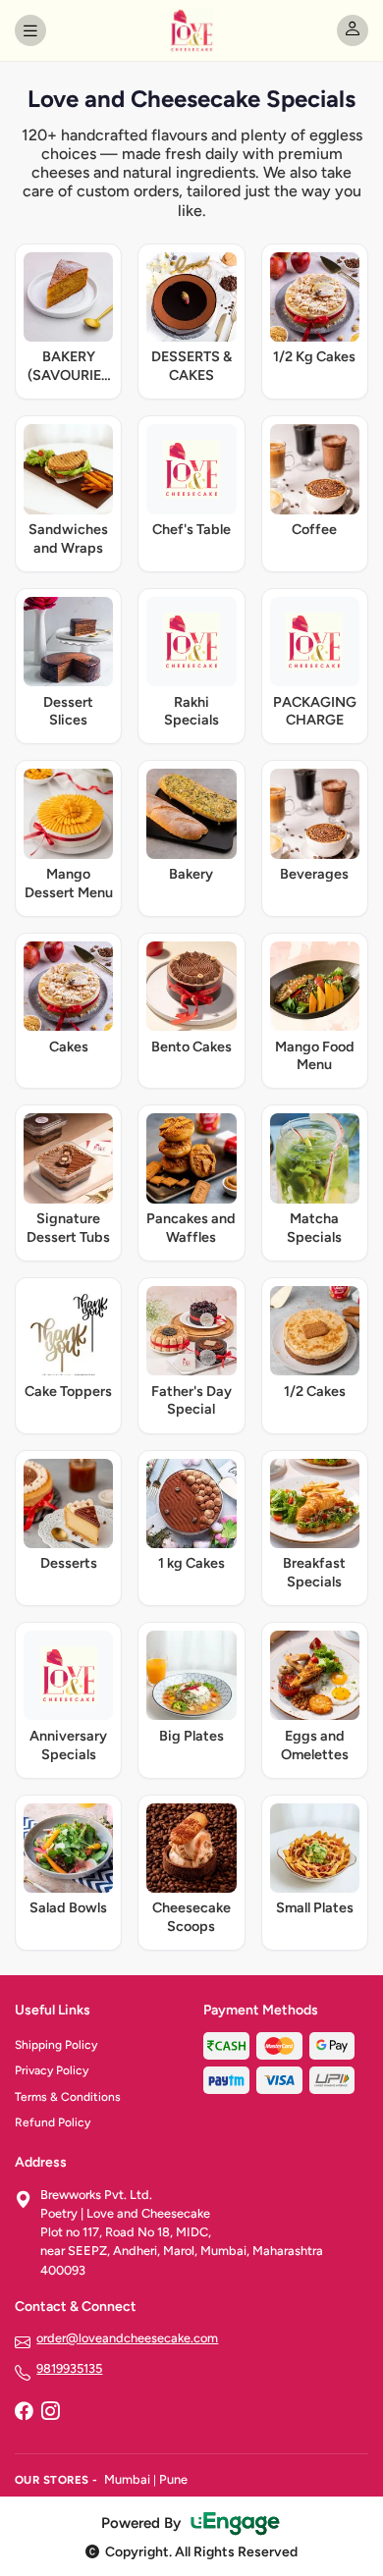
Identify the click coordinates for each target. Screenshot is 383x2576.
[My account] (353, 30)
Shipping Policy (56, 2045)
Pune (173, 2479)
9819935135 (69, 2368)
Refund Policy (53, 2122)
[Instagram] (50, 2412)
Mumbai (127, 2479)
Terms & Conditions (68, 2097)
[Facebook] (24, 2412)
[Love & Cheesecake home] (191, 30)
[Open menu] (30, 30)
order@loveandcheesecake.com (127, 2338)
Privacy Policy (52, 2070)
